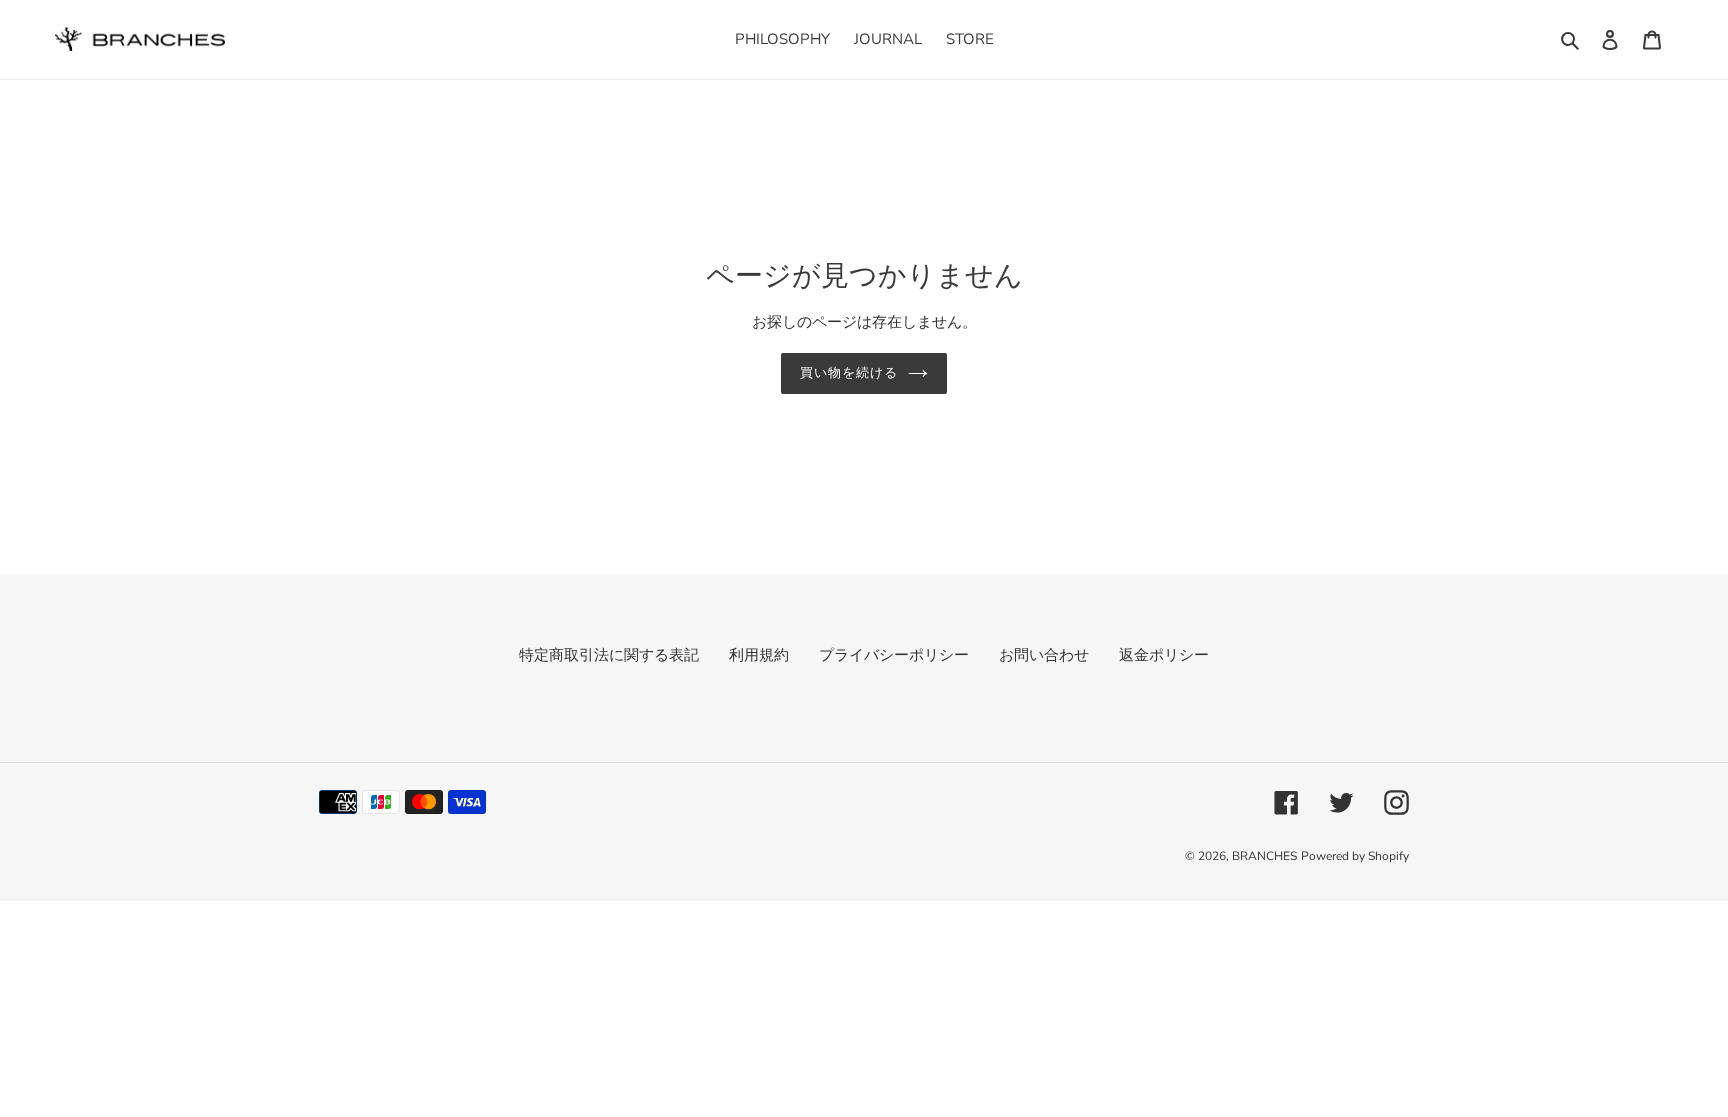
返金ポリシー (1164, 655)
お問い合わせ (1044, 655)
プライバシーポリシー (894, 655)
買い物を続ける (849, 373)
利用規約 (759, 655)
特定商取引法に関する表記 (609, 655)
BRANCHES (1264, 856)
